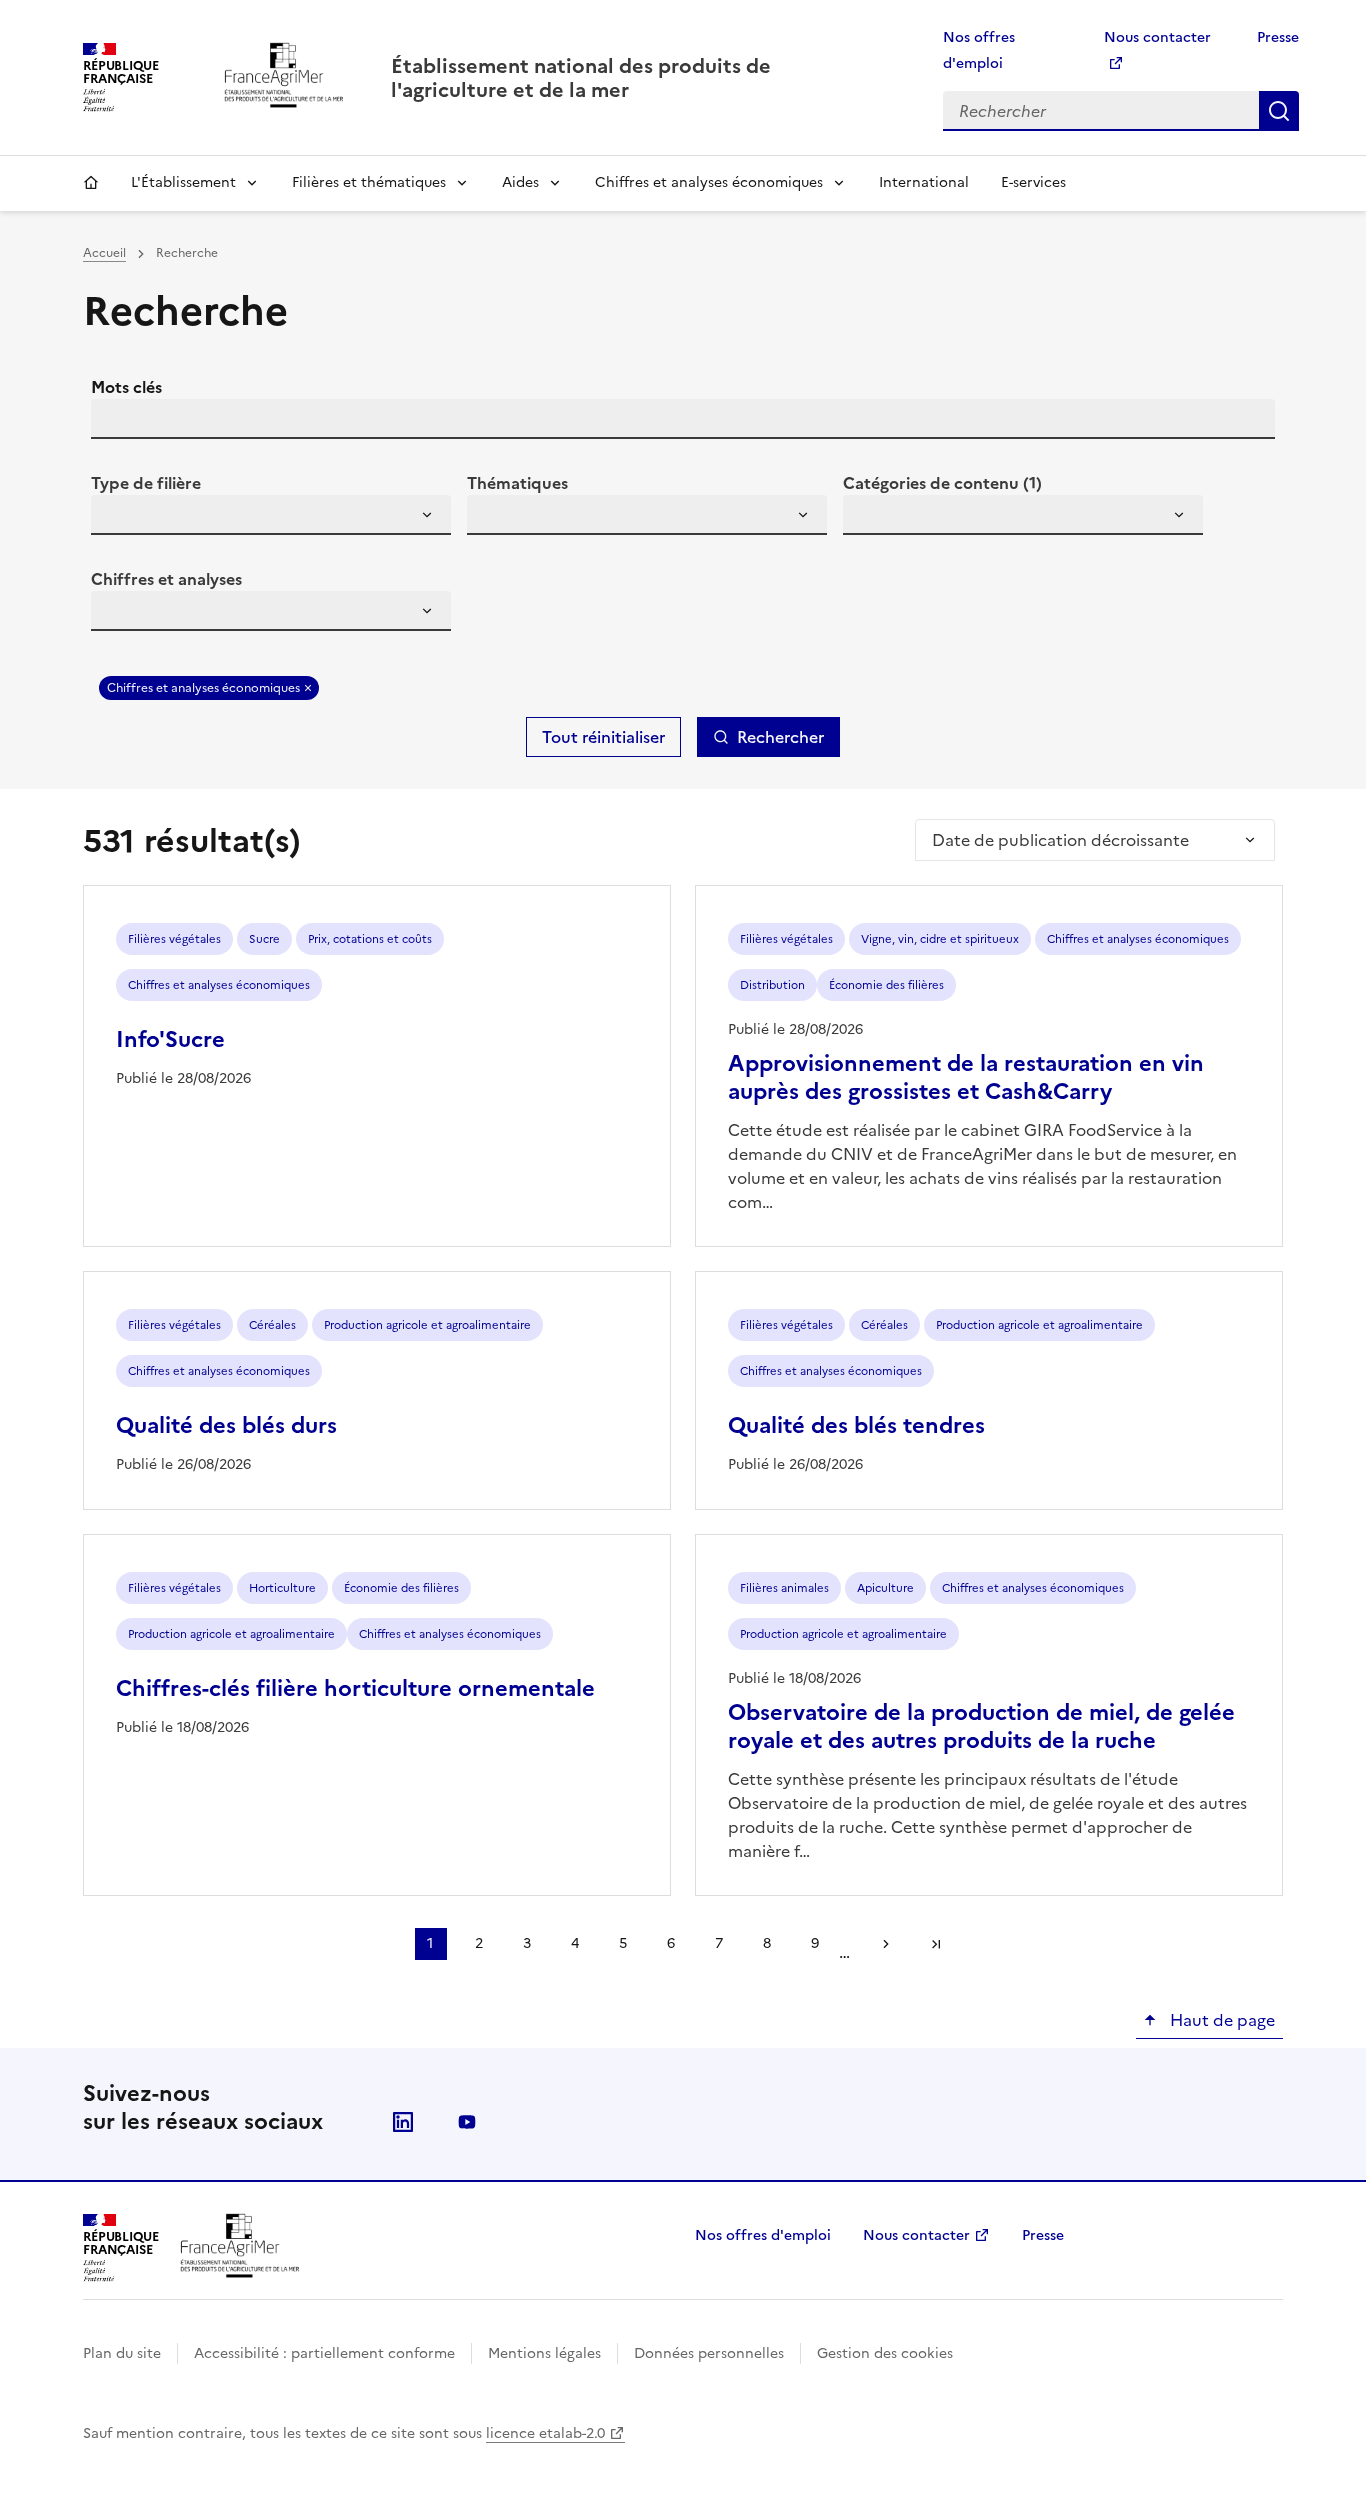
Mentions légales (544, 2353)
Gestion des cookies (885, 2353)
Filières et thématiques (369, 182)
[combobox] (271, 515)
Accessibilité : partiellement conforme (324, 2353)
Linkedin (403, 2122)
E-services (1033, 182)
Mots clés (126, 387)
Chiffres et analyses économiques (709, 182)
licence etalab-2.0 (545, 2433)
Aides (520, 182)
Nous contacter (916, 2235)
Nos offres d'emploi (763, 2235)
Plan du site (122, 2353)
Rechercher (1279, 111)
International (924, 182)
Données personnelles (709, 2353)
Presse (1278, 37)
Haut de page (1220, 2020)
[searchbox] (118, 518)
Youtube (467, 2122)
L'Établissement (183, 182)
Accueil (91, 183)
